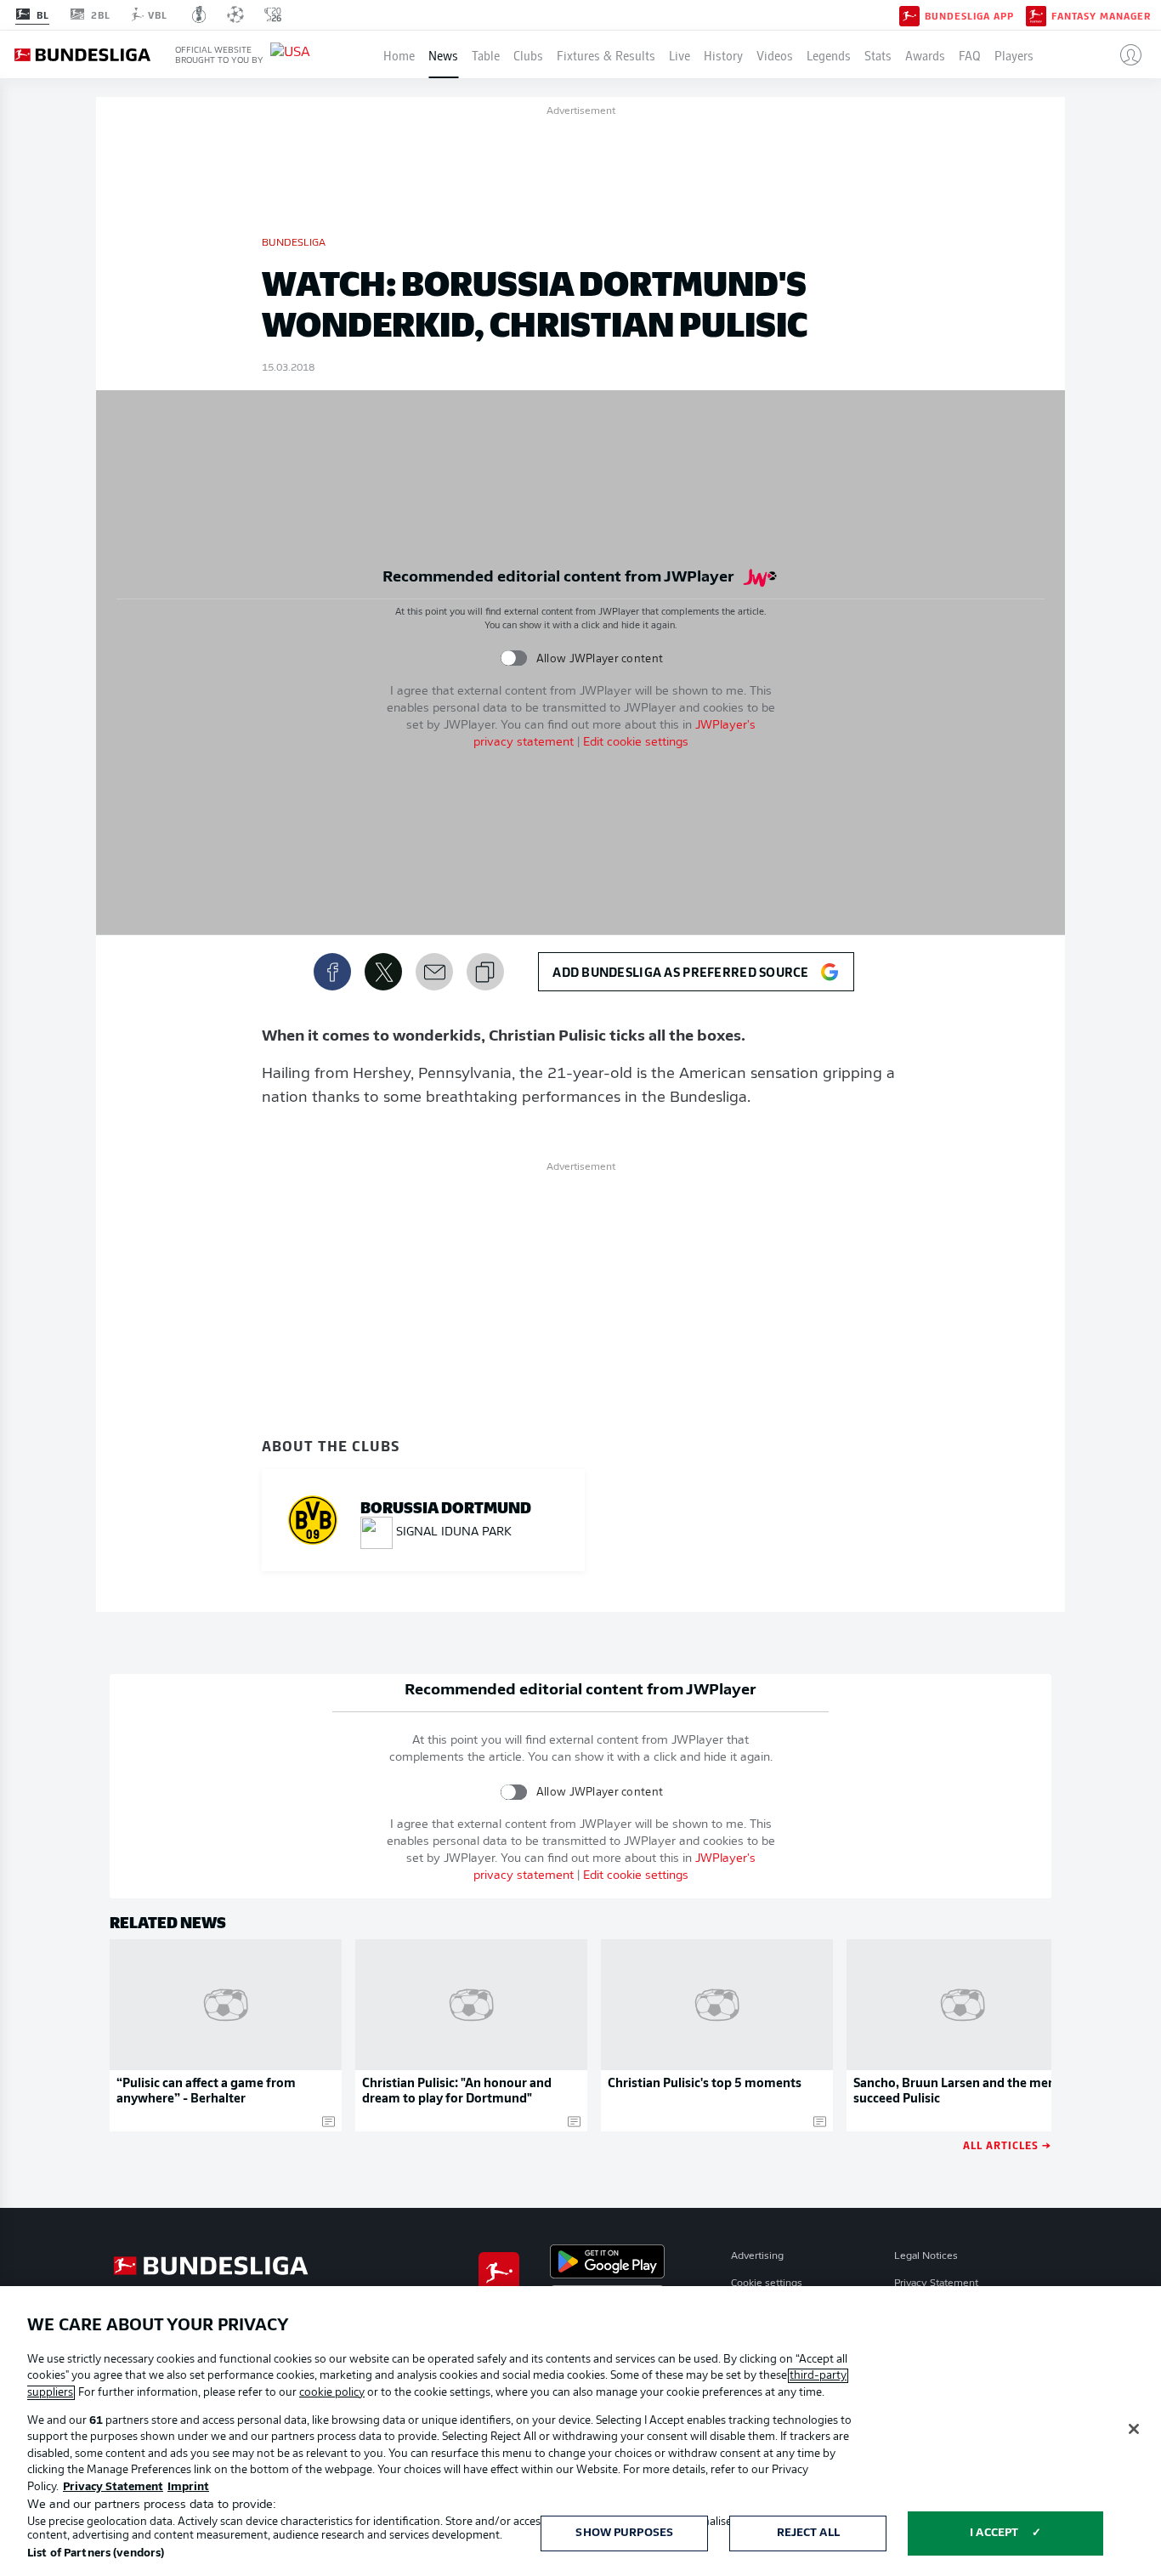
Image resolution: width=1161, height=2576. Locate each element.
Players (1014, 54)
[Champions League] (235, 14)
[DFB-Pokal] (199, 14)
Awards (925, 54)
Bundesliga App (969, 15)
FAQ (970, 54)
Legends (829, 54)
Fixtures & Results (606, 54)
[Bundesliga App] (909, 14)
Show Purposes (624, 2533)
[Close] (1134, 2429)
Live (680, 54)
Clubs (528, 54)
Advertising (757, 2256)
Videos (775, 54)
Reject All (808, 2533)
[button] (1124, 54)
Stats (878, 54)
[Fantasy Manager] (1036, 14)
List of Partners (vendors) (96, 2553)
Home (399, 54)
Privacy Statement (936, 2284)
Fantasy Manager (1101, 15)
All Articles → (1007, 2145)
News (443, 54)
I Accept (994, 2533)
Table (486, 54)
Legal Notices (926, 2256)
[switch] (514, 658)
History (723, 54)
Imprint (188, 2487)
